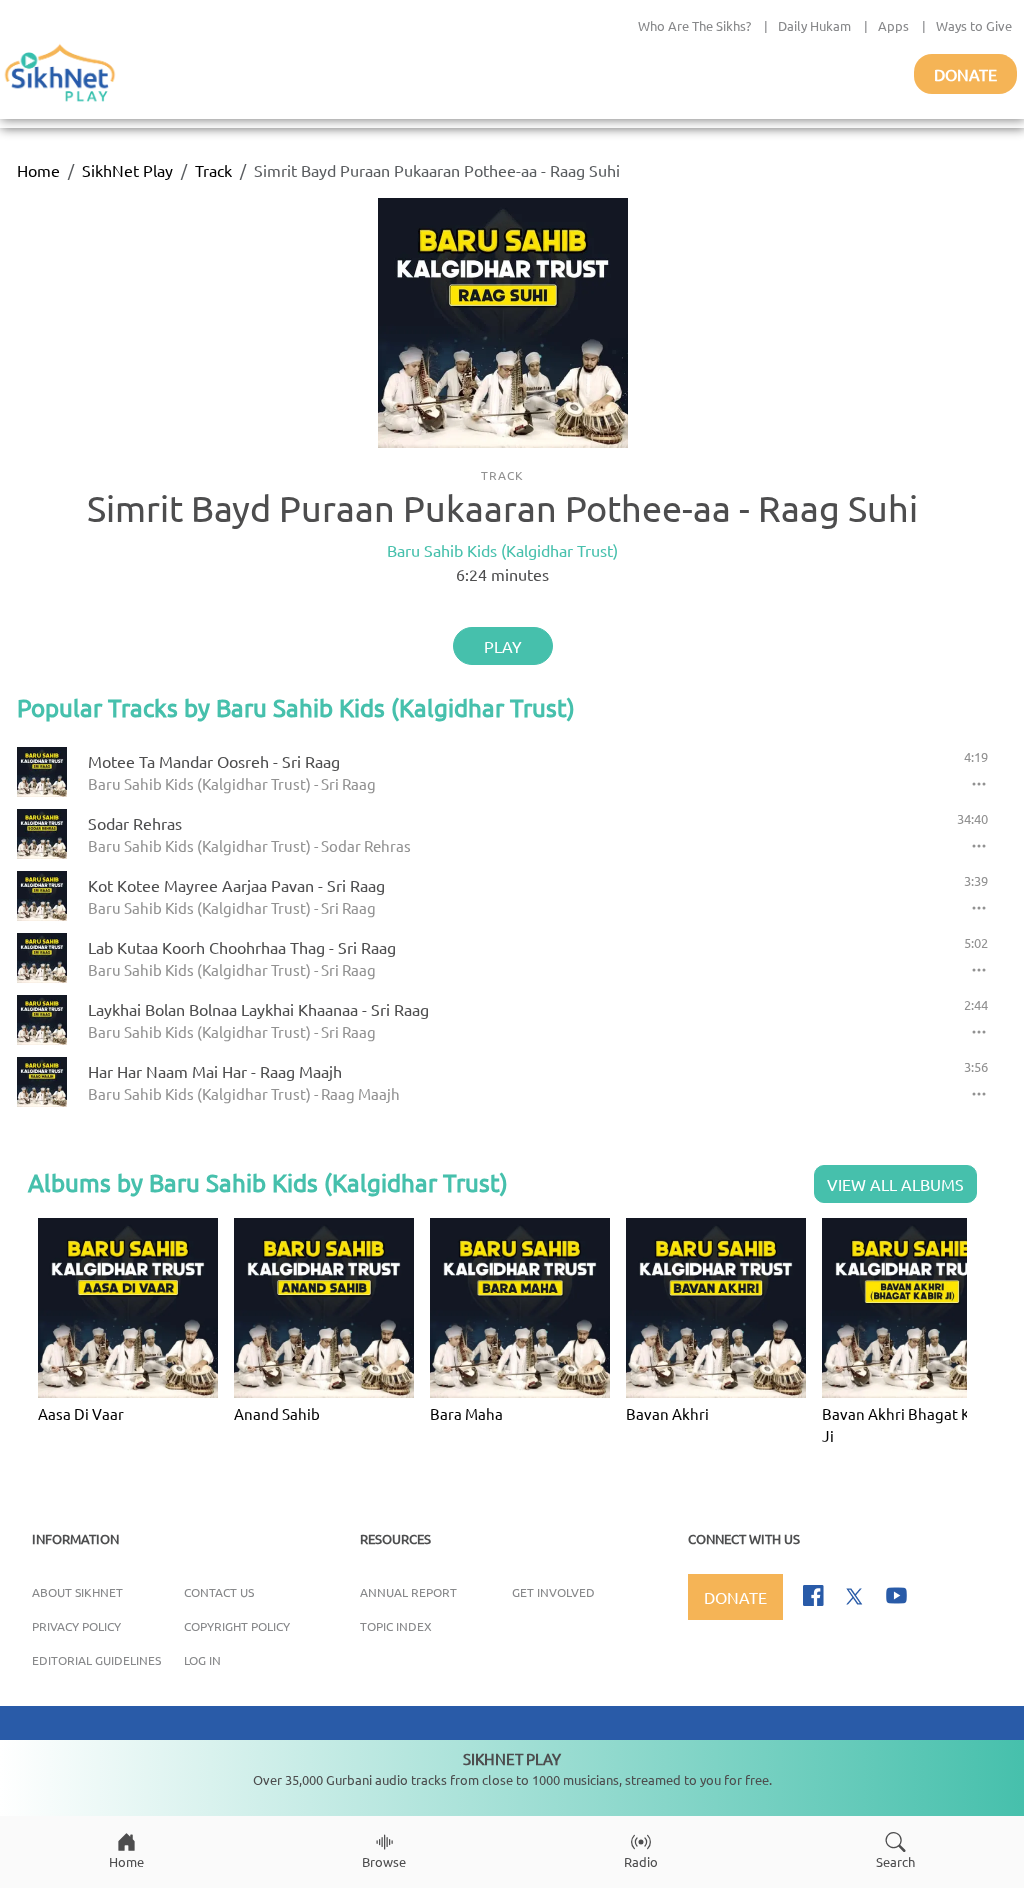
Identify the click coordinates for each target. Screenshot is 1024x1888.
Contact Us (219, 1592)
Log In (202, 1660)
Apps (893, 25)
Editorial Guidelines (96, 1660)
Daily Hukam (814, 25)
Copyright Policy (237, 1626)
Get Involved (553, 1592)
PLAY (503, 646)
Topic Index (396, 1626)
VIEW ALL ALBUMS (895, 1184)
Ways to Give (974, 25)
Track (213, 170)
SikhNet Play (127, 170)
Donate (965, 74)
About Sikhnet (77, 1592)
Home (38, 170)
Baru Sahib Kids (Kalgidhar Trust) (502, 550)
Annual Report (408, 1592)
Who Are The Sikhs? (694, 25)
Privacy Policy (76, 1626)
